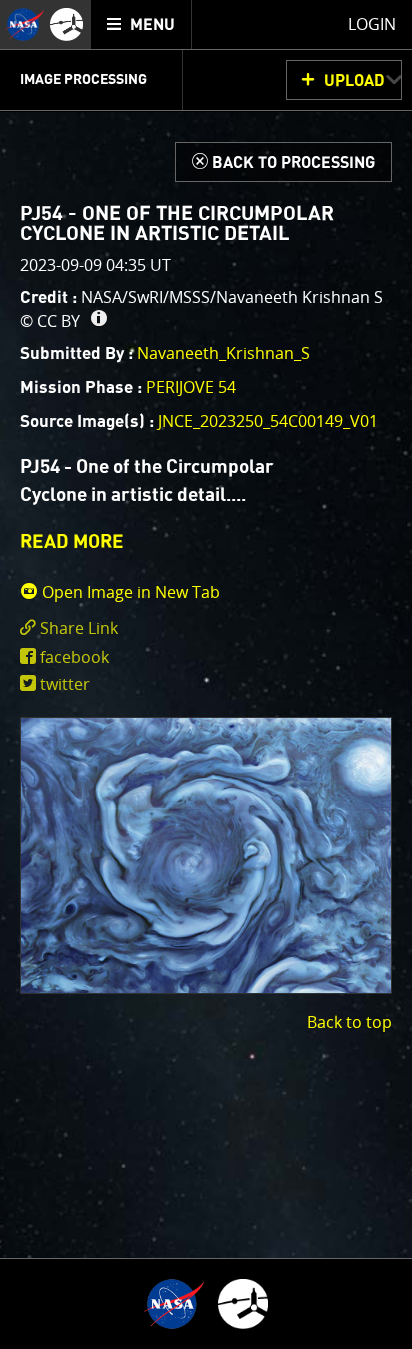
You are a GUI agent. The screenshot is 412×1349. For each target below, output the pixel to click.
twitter (65, 684)
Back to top (349, 1022)
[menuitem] (141, 24)
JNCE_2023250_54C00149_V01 (268, 421)
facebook (74, 657)
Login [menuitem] (372, 24)
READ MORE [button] (72, 542)
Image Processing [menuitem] (83, 80)
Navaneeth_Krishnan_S (223, 353)
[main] (206, 674)
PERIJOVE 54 (191, 387)
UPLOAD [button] (354, 81)
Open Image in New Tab (129, 592)
